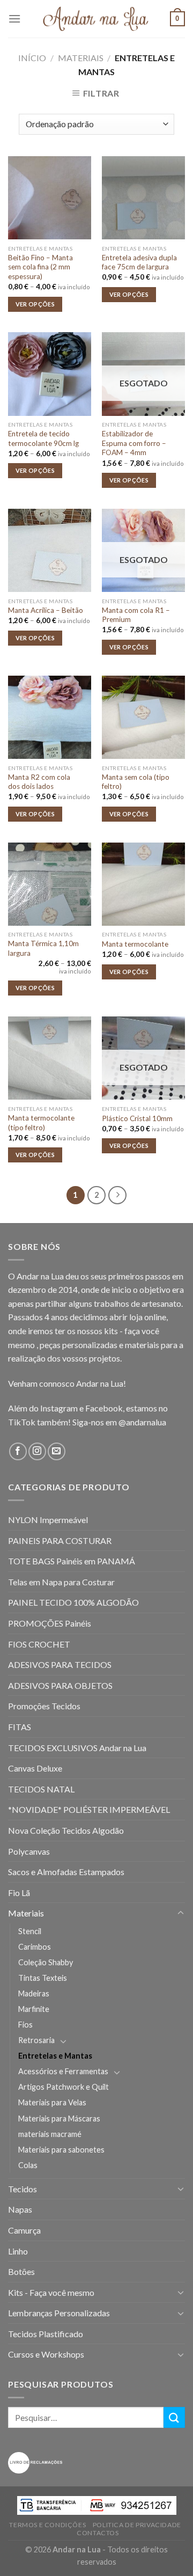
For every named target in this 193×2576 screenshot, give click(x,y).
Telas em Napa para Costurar (61, 1582)
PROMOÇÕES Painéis (50, 1623)
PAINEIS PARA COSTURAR (60, 1541)
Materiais (81, 58)
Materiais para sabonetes (61, 2150)
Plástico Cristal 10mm (137, 1118)
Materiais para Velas (52, 2102)
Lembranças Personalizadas (59, 2313)
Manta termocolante (135, 944)
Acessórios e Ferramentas (63, 2071)
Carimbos (35, 1947)
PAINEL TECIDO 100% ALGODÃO (73, 1602)
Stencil (30, 1931)
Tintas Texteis (43, 1978)
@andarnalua (142, 1422)
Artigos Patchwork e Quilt (64, 2087)
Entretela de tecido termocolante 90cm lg (43, 438)
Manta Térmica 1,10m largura (43, 948)
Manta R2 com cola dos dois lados (39, 782)
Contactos (98, 2533)
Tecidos (23, 2189)
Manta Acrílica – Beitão (46, 610)
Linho (18, 2251)
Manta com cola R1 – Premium (136, 615)
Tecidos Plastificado (46, 2334)
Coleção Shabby (46, 1962)
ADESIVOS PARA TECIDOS (60, 1664)
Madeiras (34, 1993)
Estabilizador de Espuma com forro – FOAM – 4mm (134, 443)
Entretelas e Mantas (55, 2056)
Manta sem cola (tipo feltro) (136, 782)
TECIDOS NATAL (41, 1789)
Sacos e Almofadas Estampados (66, 1872)
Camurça (24, 2230)
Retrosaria (36, 2040)
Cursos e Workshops (46, 2354)
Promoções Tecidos (44, 1706)
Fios (25, 2025)
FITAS (20, 1727)
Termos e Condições (47, 2525)
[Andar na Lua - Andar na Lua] (96, 19)
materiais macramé (50, 2134)
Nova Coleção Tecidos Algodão (66, 1830)
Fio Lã (19, 1893)
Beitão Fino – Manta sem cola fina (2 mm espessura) (40, 267)
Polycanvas (29, 1851)
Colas (28, 2165)
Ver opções (35, 304)
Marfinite (34, 2009)
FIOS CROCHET (39, 1644)
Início (32, 58)
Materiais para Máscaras (59, 2118)
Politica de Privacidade (137, 2525)
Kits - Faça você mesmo (51, 2292)
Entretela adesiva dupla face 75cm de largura (139, 262)
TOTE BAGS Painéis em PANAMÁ (72, 1561)
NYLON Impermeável (48, 1520)
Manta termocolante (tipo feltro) (41, 1123)
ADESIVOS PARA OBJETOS (60, 1685)
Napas (20, 2209)
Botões (21, 2271)
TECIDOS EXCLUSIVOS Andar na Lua (77, 1748)
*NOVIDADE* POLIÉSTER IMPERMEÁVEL (89, 1809)
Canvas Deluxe (35, 1768)
